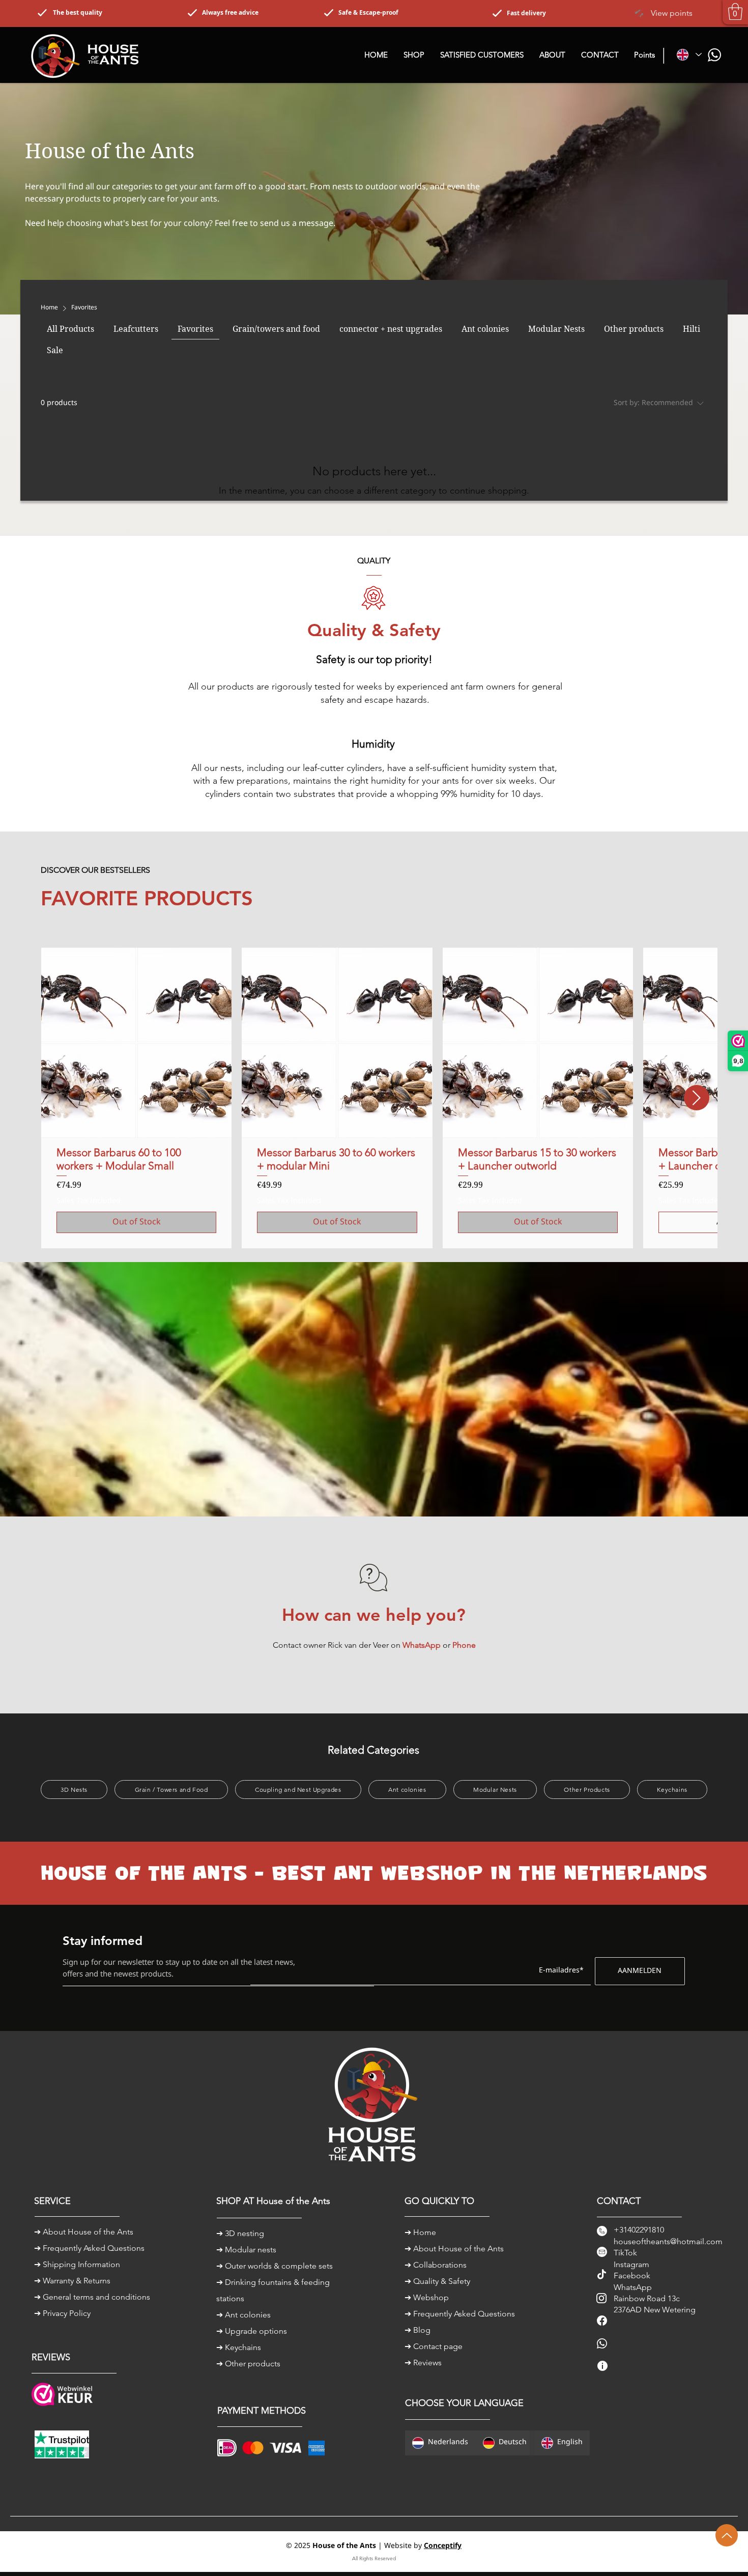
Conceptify (443, 2546)
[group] (374, 1098)
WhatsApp (633, 2287)
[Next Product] (697, 1098)
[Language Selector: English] (689, 55)
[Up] (727, 2535)
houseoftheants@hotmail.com (668, 2241)
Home (425, 2232)
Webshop (431, 2297)
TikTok (625, 2253)
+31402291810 (639, 2230)
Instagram (631, 2264)
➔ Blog (418, 2330)
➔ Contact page (434, 2346)
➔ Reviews (423, 2363)
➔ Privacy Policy (62, 2313)
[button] (735, 11)
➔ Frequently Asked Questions (89, 2248)
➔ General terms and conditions (92, 2297)
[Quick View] (136, 1043)
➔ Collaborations (436, 2265)
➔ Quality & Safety (437, 2281)
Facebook (632, 2276)
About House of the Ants (88, 2232)
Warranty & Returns (77, 2281)
